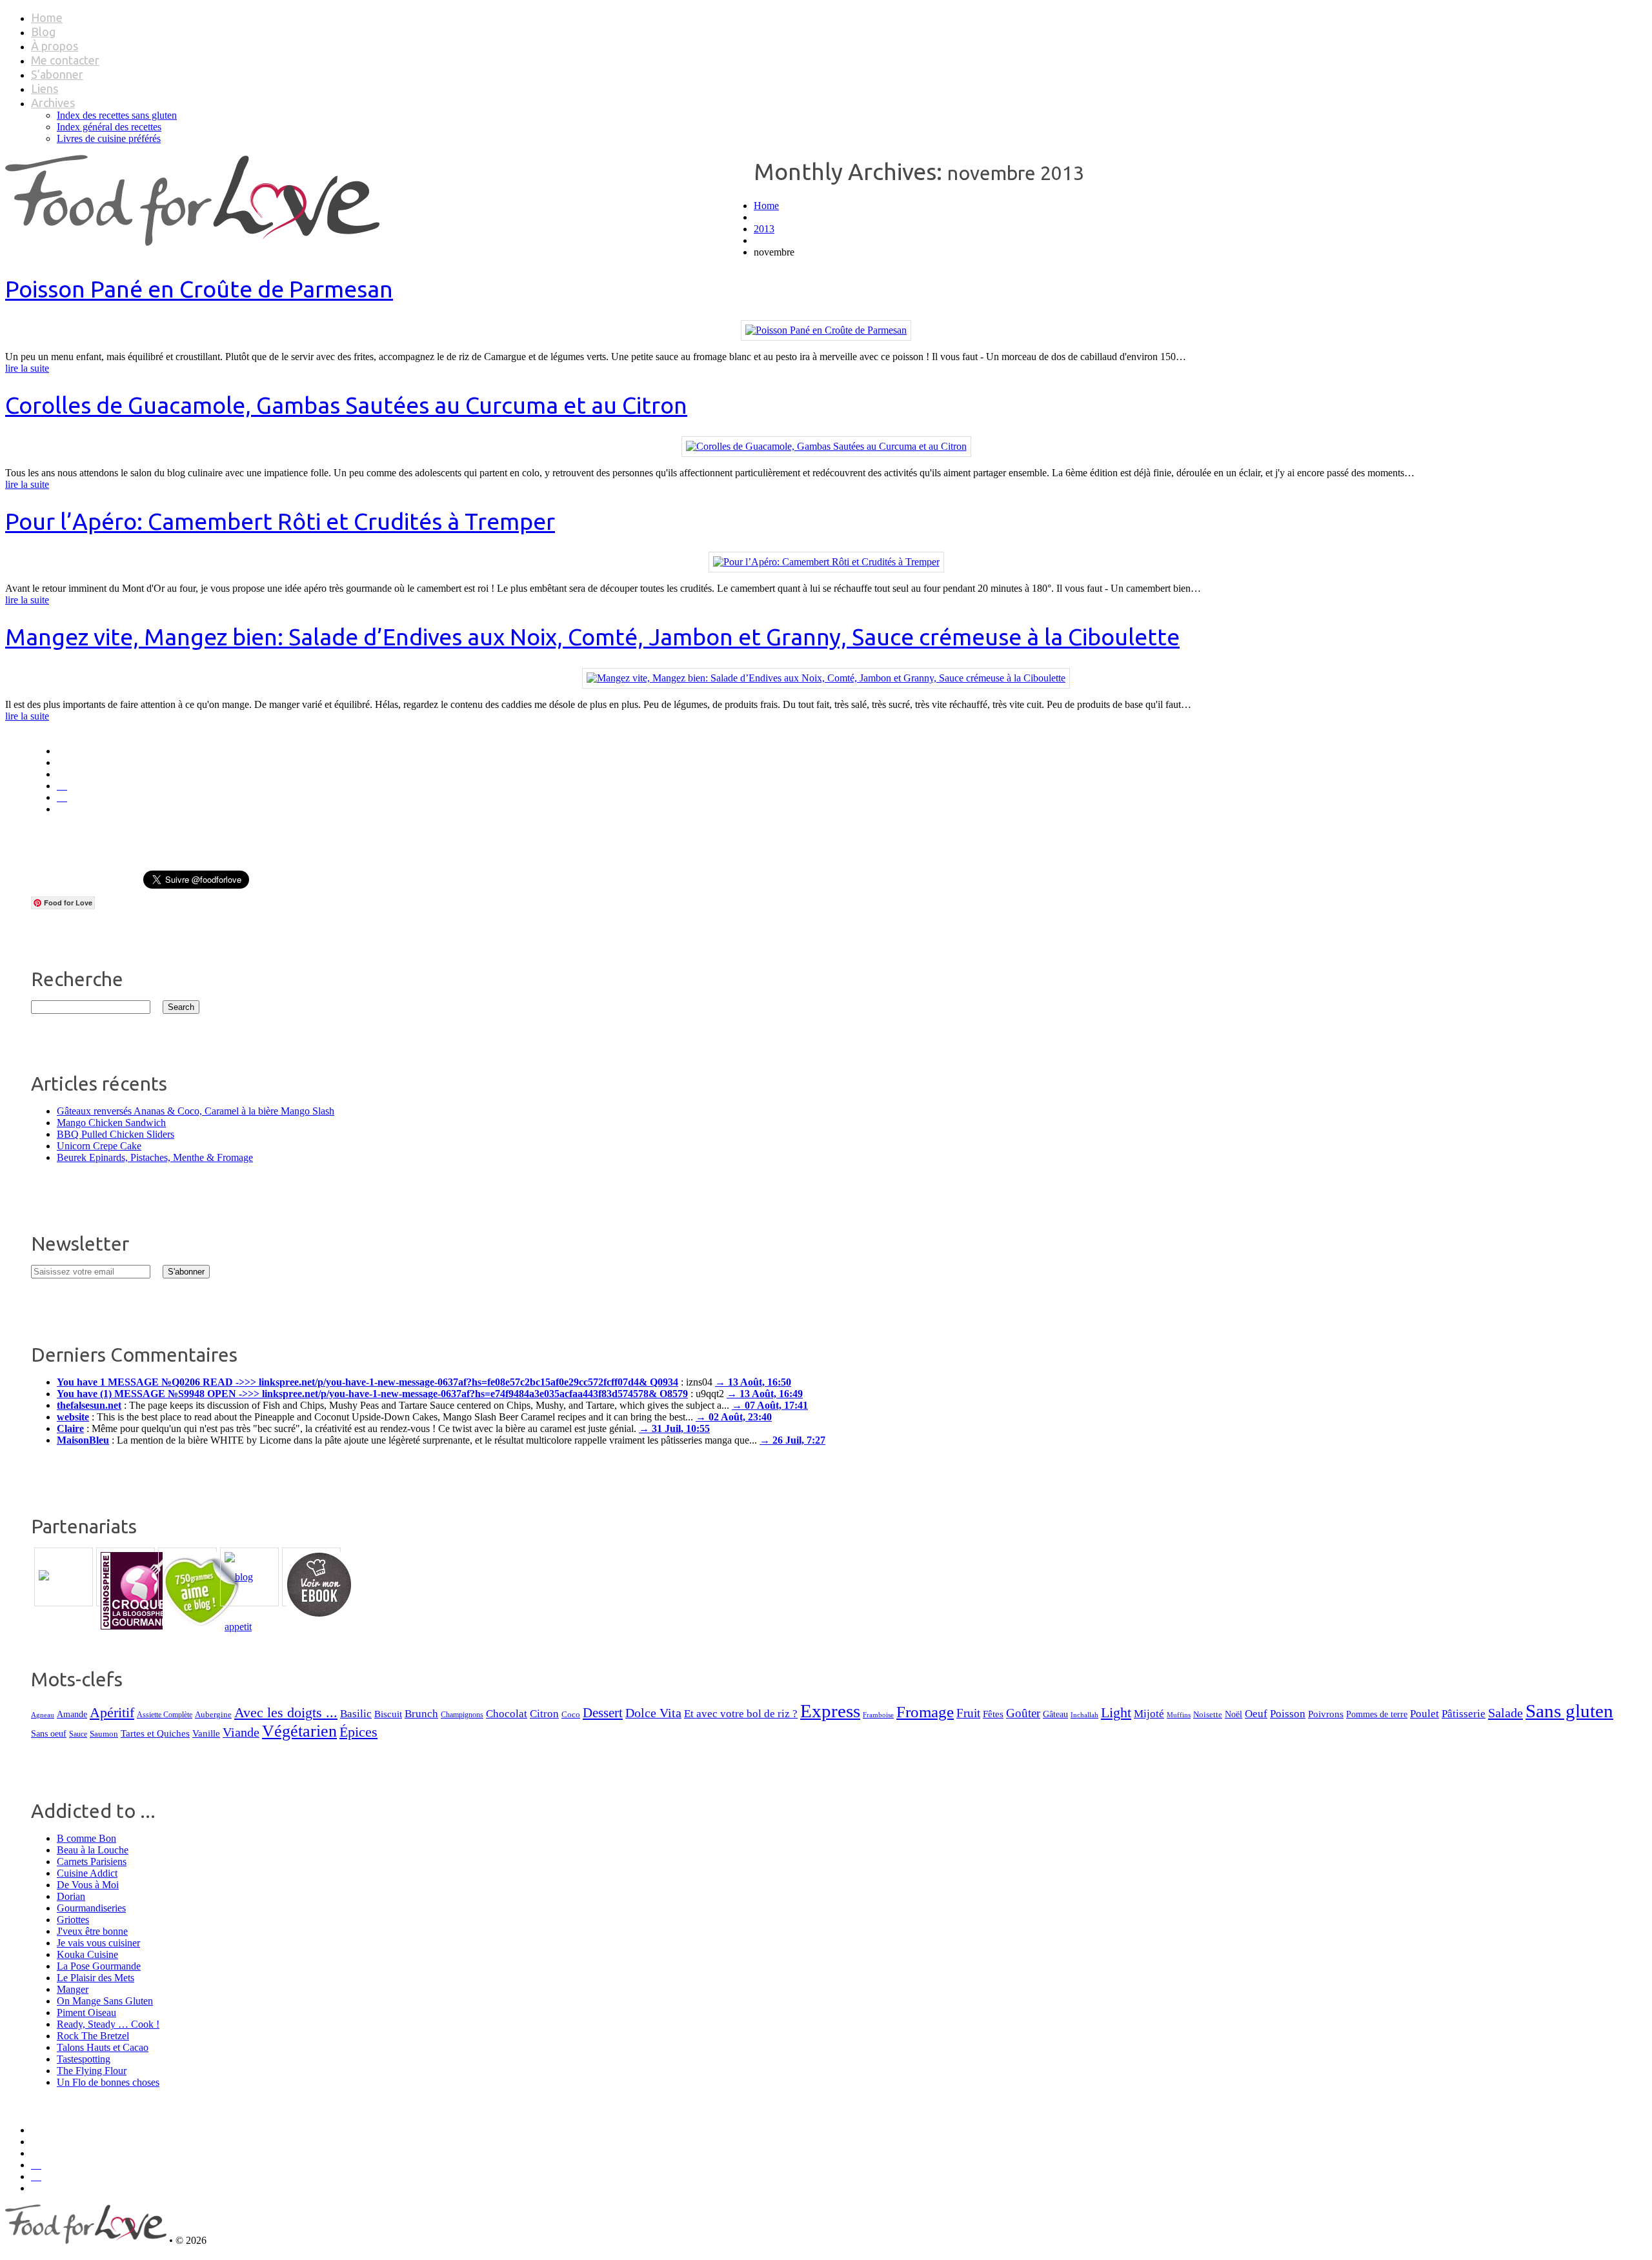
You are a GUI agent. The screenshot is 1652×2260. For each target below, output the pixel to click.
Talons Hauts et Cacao (103, 2047)
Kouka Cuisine (87, 1954)
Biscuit (388, 1714)
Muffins (1179, 1715)
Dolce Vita (653, 1713)
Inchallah (1084, 1715)
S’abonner (57, 74)
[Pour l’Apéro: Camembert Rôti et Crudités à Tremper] (826, 562)
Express (830, 1711)
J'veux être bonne (92, 1931)
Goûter (1023, 1713)
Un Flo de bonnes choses (108, 2082)
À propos (55, 46)
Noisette (1208, 1715)
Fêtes (993, 1714)
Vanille (206, 1733)
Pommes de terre (1377, 1714)
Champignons (462, 1715)
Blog (43, 32)
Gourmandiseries (91, 1908)
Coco (571, 1714)
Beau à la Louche (93, 1850)
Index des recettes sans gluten (117, 115)
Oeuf (1256, 1714)
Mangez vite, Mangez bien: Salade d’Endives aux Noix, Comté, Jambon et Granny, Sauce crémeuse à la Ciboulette (592, 637)
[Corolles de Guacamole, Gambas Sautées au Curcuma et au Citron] (826, 446)
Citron (544, 1714)
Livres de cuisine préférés (109, 138)
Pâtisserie (1464, 1714)
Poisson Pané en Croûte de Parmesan (199, 289)
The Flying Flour (92, 2071)
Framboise (878, 1715)
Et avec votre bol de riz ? (741, 1714)
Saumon (104, 1734)
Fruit (968, 1713)
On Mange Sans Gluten (105, 2001)
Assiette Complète (165, 1715)
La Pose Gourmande (99, 1966)
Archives (53, 103)
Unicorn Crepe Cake (99, 1146)
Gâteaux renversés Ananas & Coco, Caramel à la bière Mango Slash (196, 1111)
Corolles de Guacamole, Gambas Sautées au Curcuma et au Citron (346, 405)
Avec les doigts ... (286, 1712)
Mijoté (1149, 1714)
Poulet (1425, 1714)
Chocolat (507, 1714)
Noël (1234, 1714)
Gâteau (1055, 1714)
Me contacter (65, 60)
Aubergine (213, 1714)
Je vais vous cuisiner (98, 1943)
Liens (45, 88)
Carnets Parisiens (92, 1861)
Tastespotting (84, 2059)
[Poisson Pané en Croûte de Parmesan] (826, 330)
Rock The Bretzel (93, 2036)
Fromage (925, 1712)
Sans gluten (1569, 1711)
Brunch (421, 1714)
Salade (1506, 1713)
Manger (73, 1989)
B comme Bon (86, 1838)
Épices (358, 1732)
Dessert (603, 1713)
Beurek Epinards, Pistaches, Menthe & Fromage (155, 1157)
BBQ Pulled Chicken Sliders (116, 1134)
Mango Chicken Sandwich (111, 1123)
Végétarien (299, 1731)
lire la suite (27, 368)
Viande (241, 1732)
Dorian (71, 1896)
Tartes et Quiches (155, 1733)
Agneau (43, 1715)
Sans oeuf (49, 1733)
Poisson (1288, 1714)
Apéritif (112, 1712)
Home (47, 17)
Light (1116, 1713)
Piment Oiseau (86, 2013)
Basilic (356, 1714)
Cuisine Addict (87, 1873)
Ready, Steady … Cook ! (108, 2024)
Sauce (78, 1734)
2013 (764, 229)
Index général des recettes (109, 127)
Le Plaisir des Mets (96, 1978)
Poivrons (1326, 1714)
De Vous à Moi (88, 1885)
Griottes (73, 1920)
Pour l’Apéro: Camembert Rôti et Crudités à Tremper (280, 521)
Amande (72, 1714)
